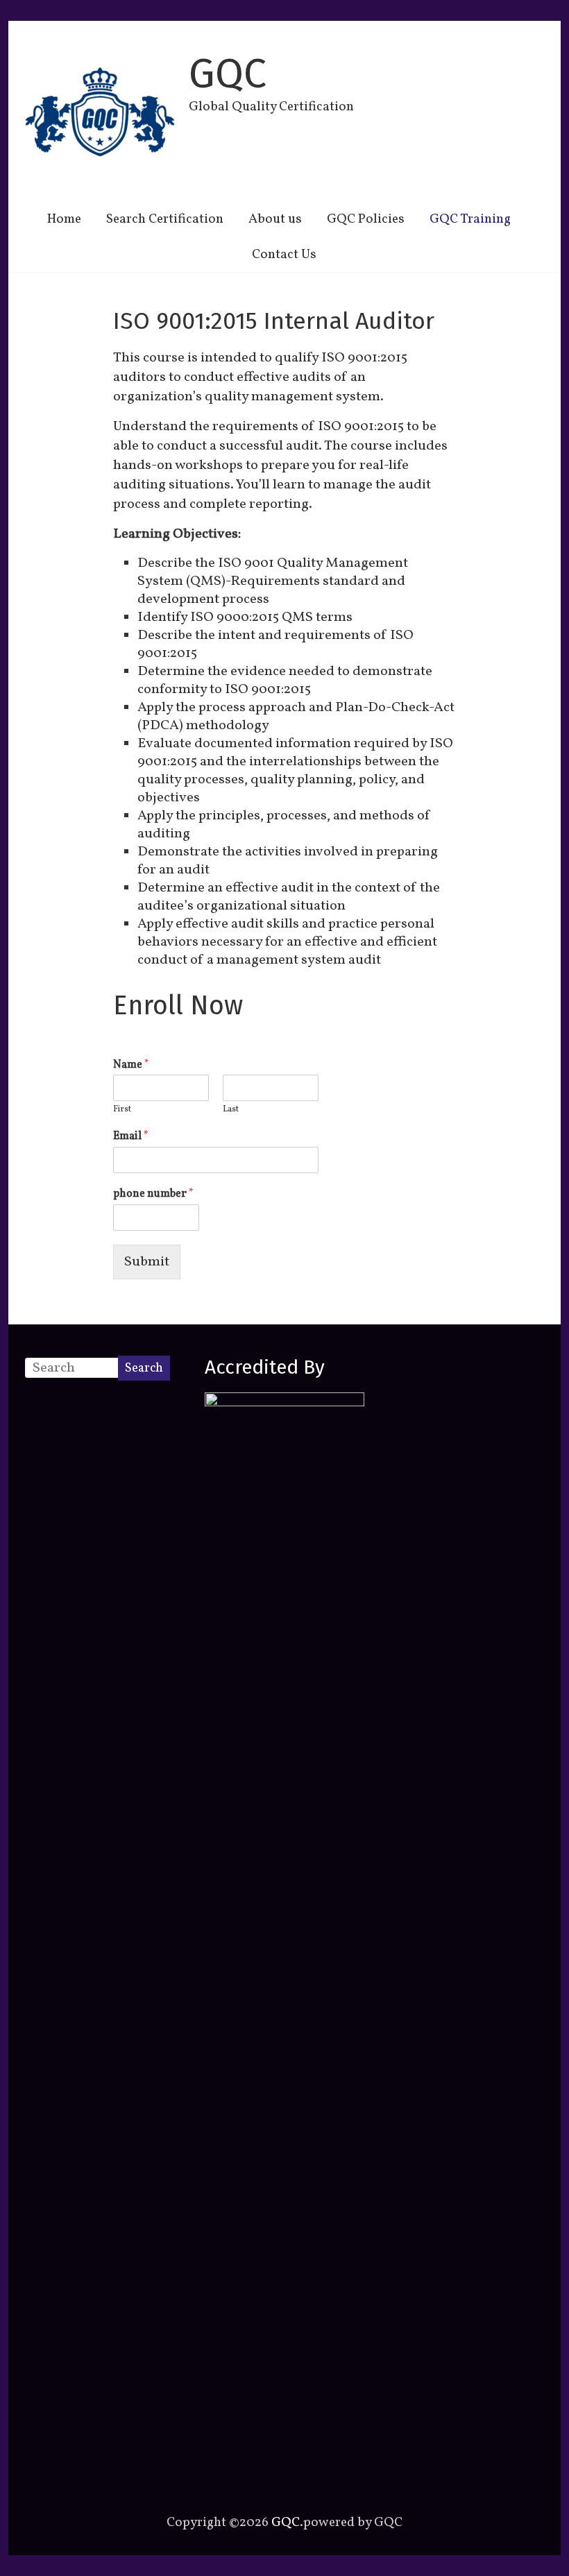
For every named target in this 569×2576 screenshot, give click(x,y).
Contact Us (284, 255)
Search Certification (165, 219)
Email (131, 1137)
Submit (147, 1262)
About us (275, 219)
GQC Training (470, 219)
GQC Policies (366, 219)
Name (131, 1065)
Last (231, 1110)
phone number (153, 1194)
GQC (228, 74)
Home (64, 219)
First (122, 1110)
